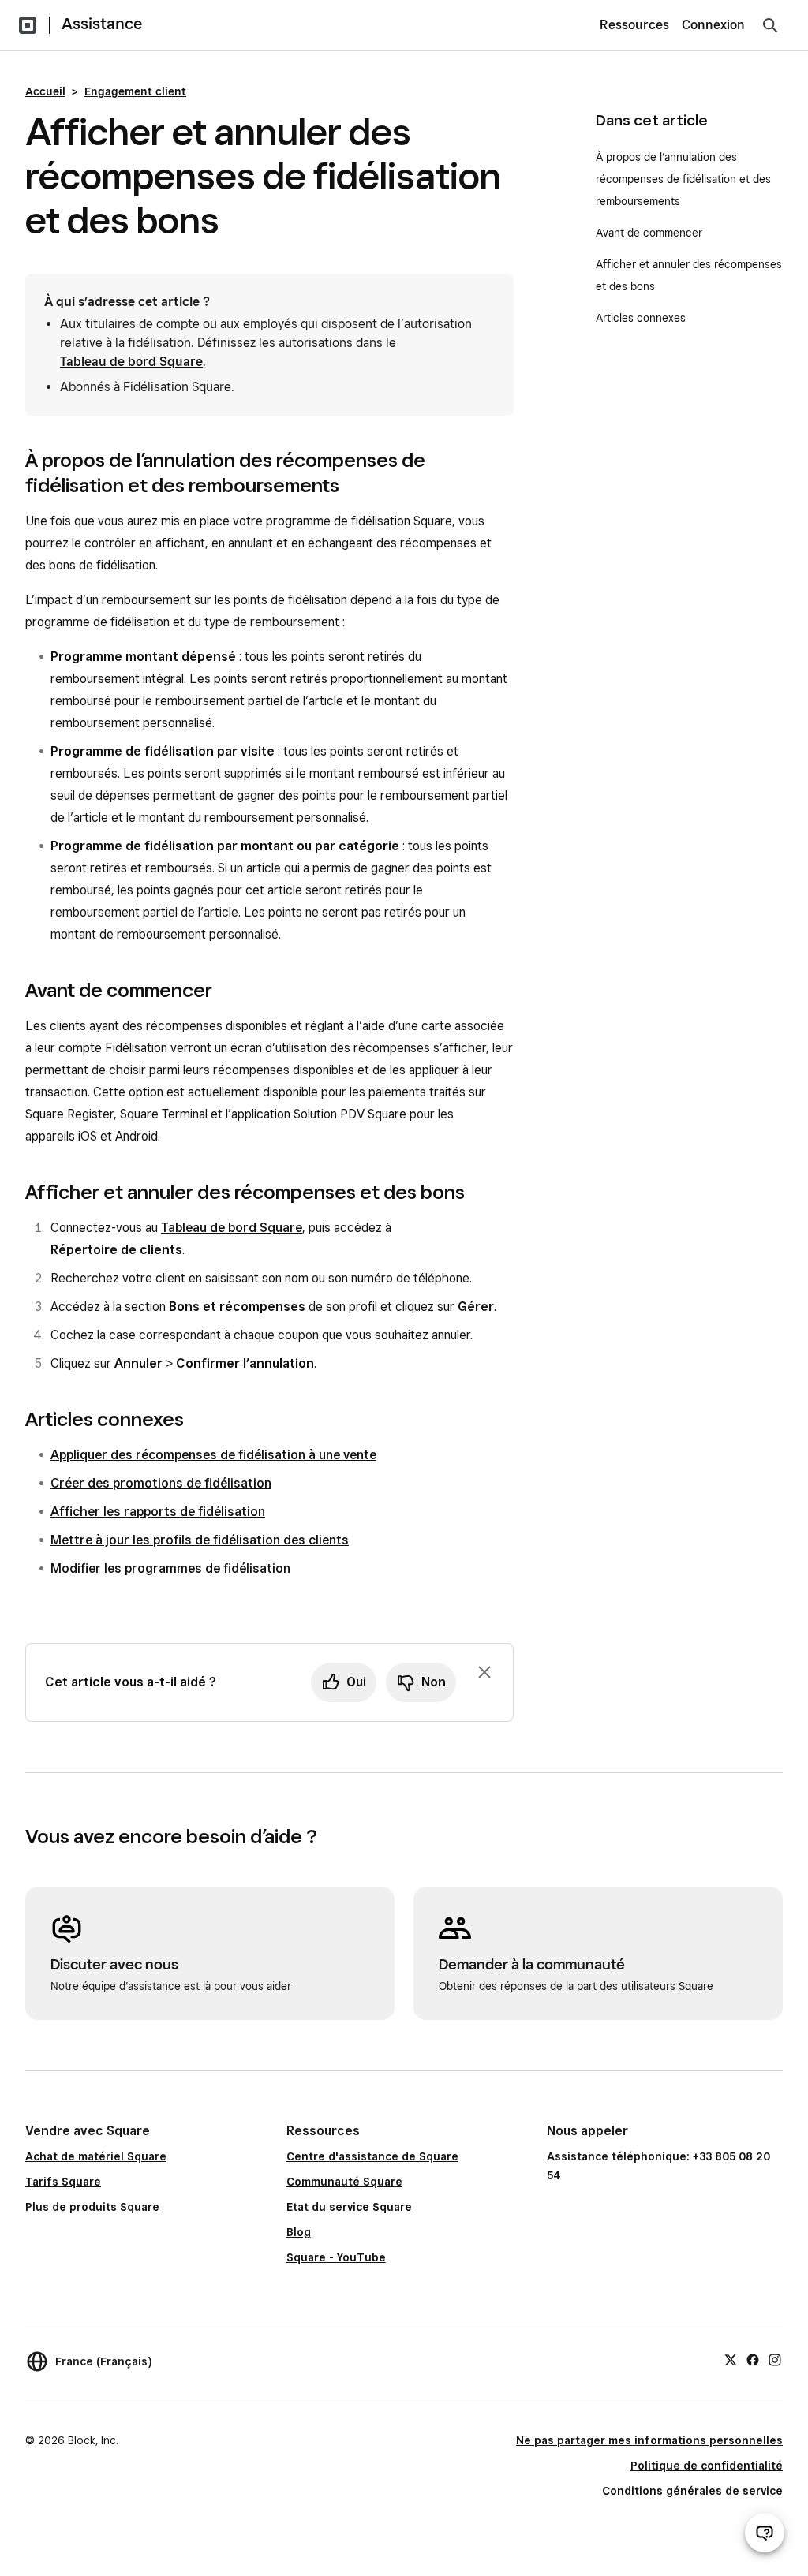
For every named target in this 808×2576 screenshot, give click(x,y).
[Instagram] (775, 2359)
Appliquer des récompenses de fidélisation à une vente (213, 1455)
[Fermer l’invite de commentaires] (484, 1672)
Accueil (45, 91)
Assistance (102, 24)
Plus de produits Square (92, 2207)
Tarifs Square (63, 2182)
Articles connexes (641, 318)
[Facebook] (753, 2359)
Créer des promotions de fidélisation (161, 1483)
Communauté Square (344, 2182)
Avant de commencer (651, 233)
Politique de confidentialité (707, 2466)
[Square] (28, 25)
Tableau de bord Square (131, 362)
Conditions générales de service (692, 2491)
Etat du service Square (349, 2207)
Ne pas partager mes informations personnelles (649, 2440)
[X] (731, 2359)
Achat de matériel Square (96, 2156)
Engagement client (135, 91)
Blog (299, 2232)
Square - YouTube (336, 2257)
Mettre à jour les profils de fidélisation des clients (200, 1540)
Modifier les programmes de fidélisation (170, 1568)
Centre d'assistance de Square (372, 2156)
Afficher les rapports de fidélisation (158, 1512)
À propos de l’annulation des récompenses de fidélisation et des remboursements (683, 179)
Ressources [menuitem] (634, 25)
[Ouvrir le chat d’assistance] (765, 2533)
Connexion (713, 25)
